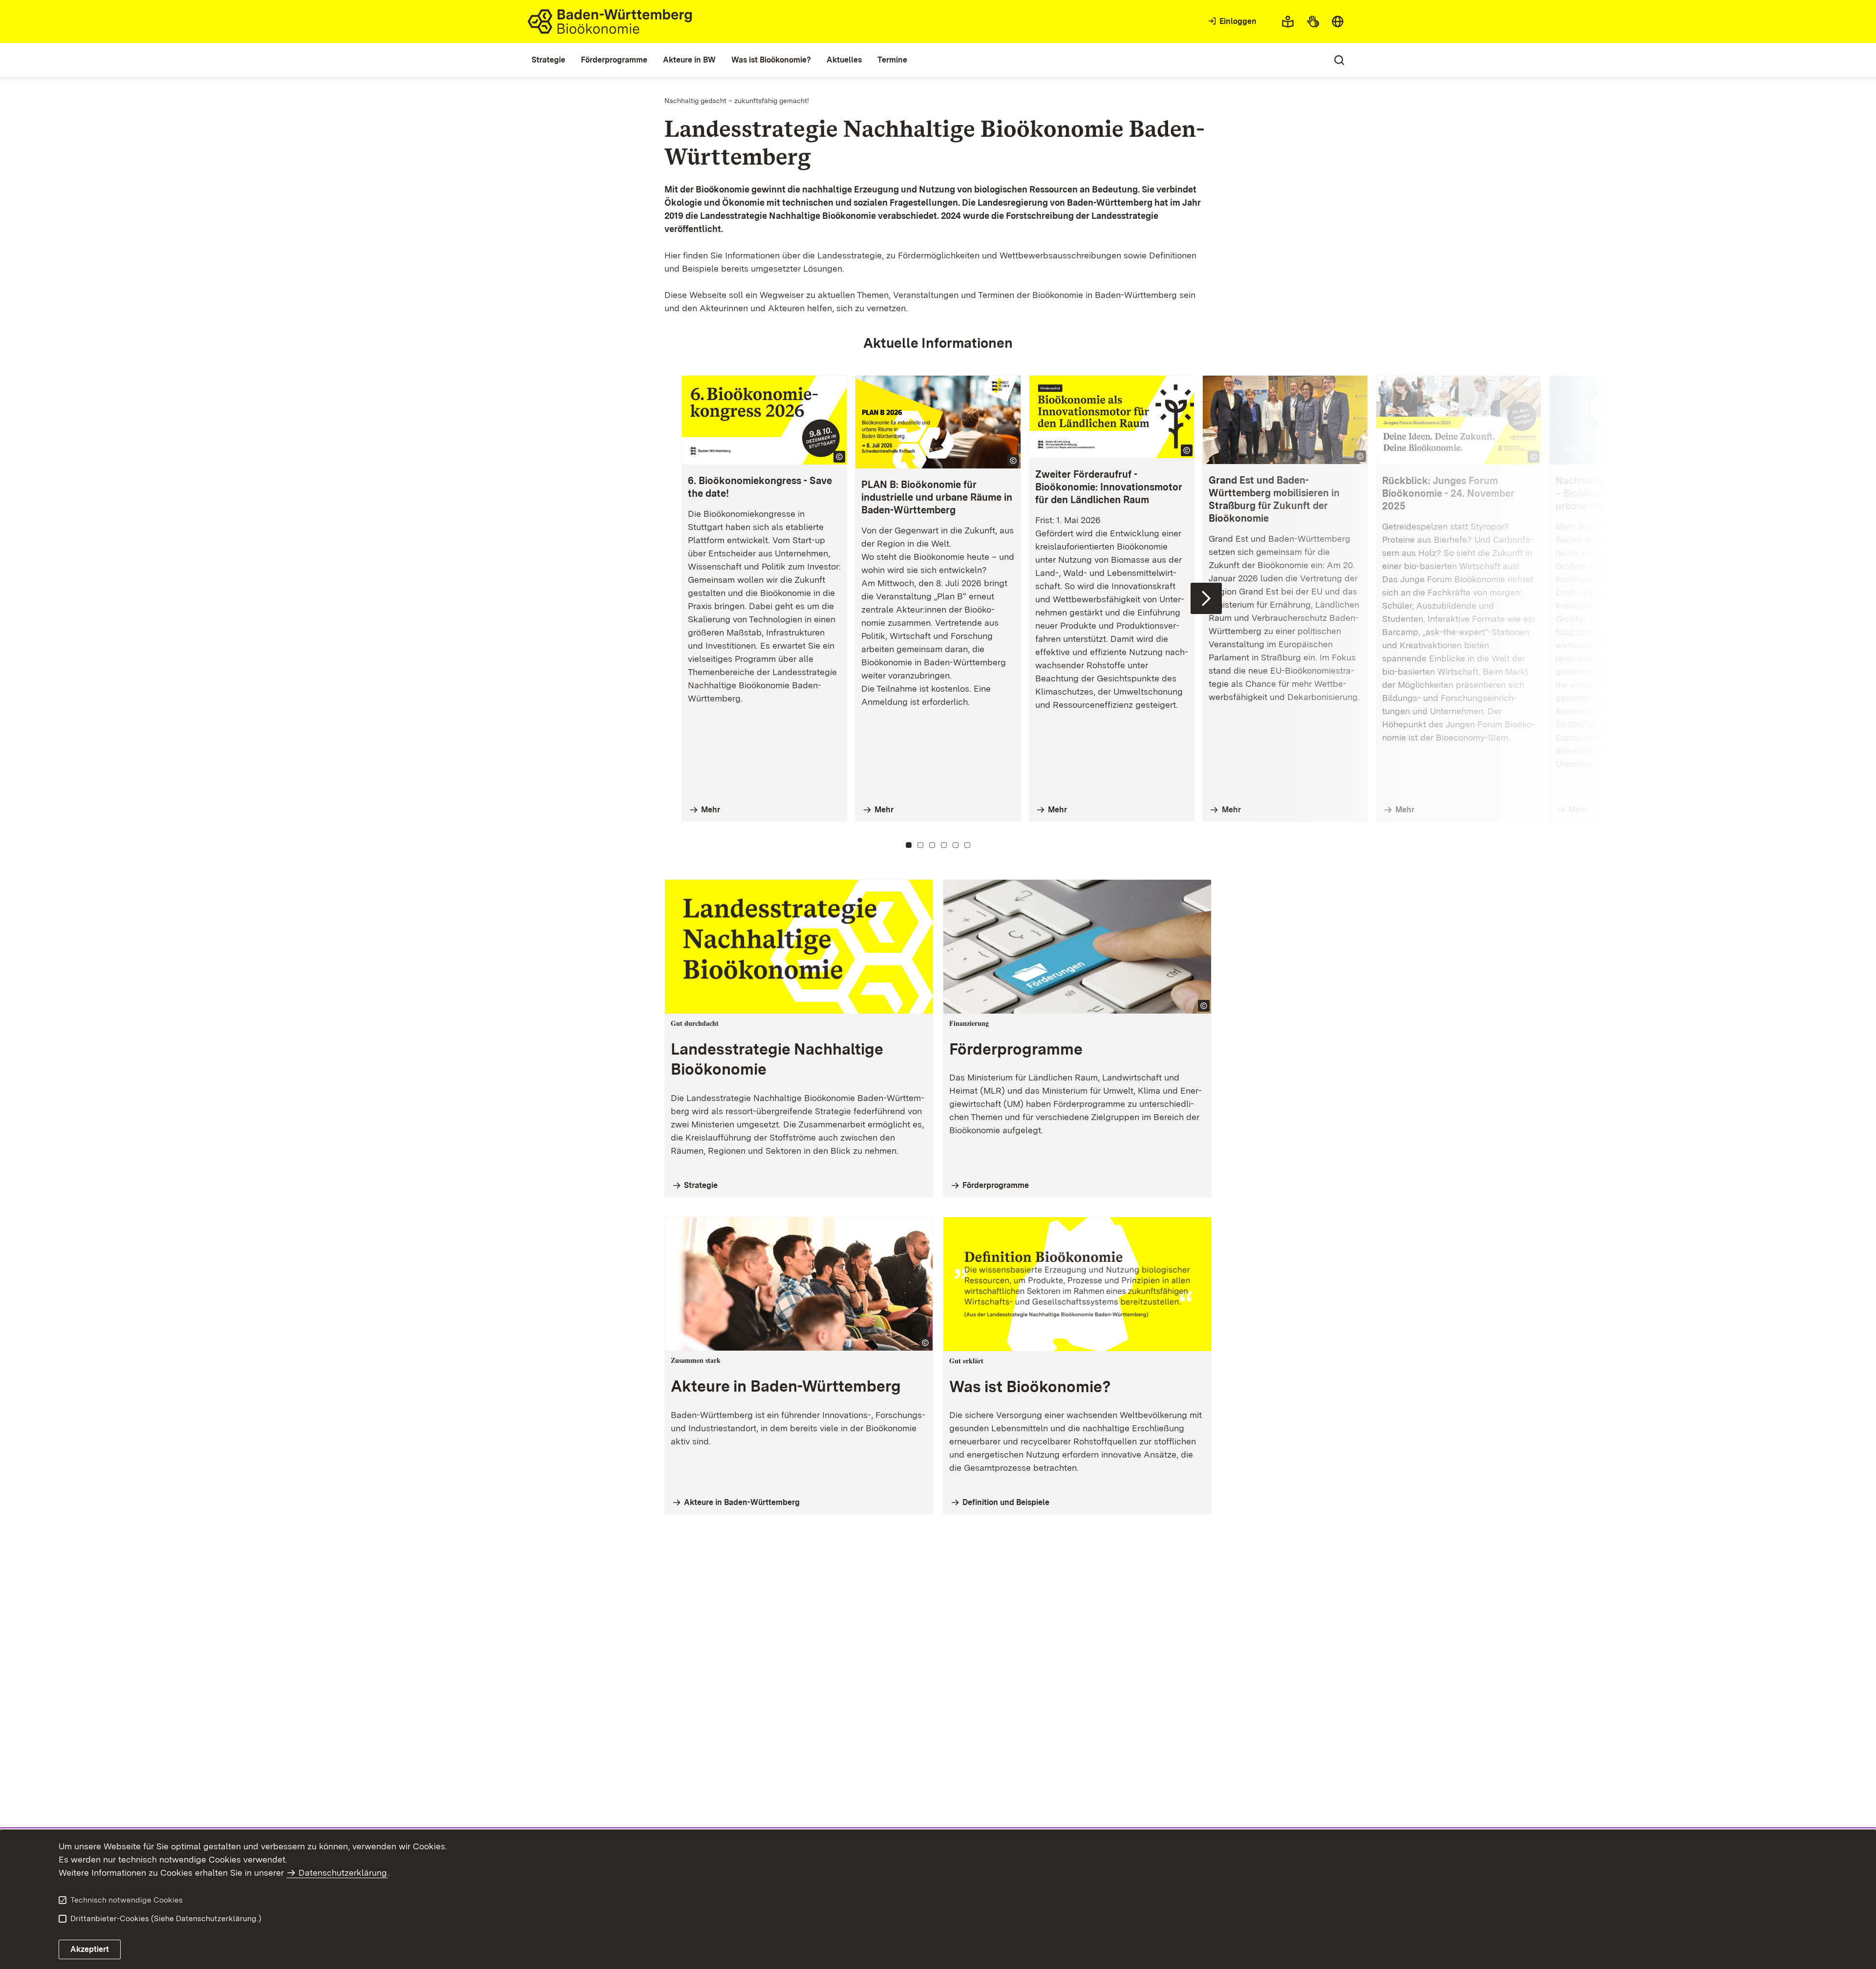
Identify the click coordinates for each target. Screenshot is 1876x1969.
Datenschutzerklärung (343, 1873)
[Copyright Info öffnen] (839, 457)
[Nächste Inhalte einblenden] (1206, 598)
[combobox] (1338, 21)
